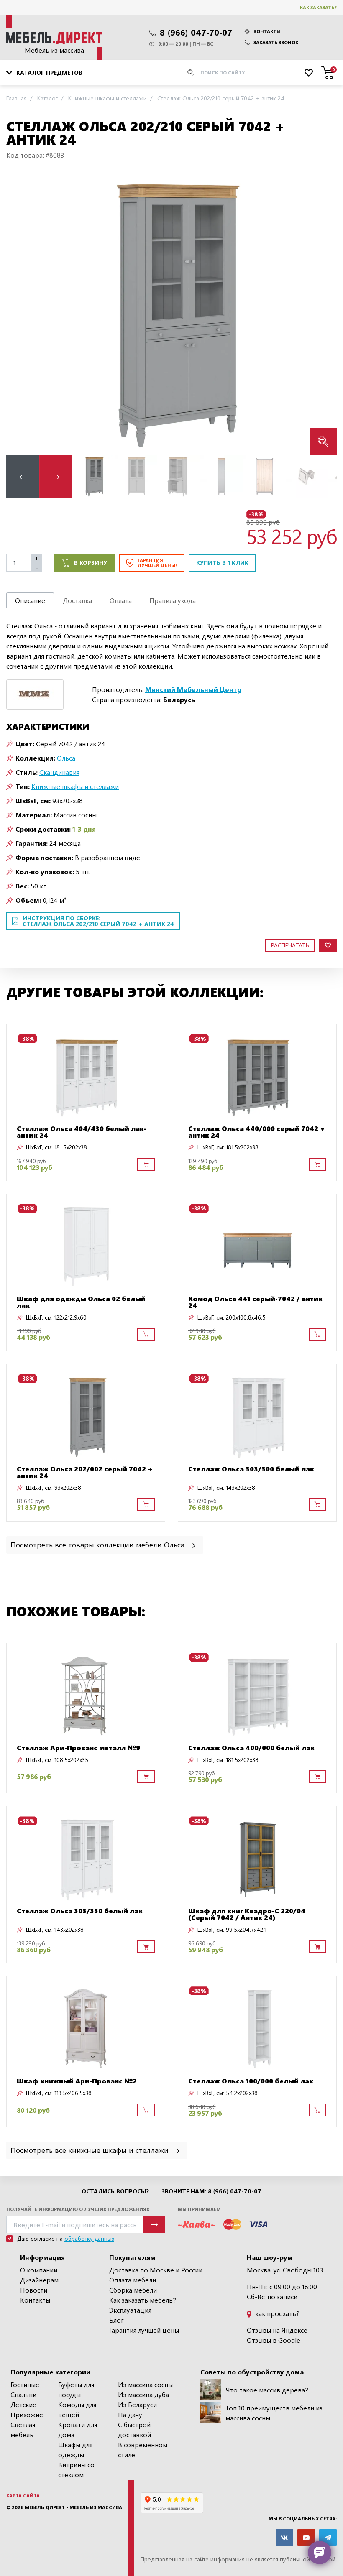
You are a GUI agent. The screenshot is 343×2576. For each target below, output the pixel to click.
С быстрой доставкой (134, 2429)
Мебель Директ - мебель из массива (73, 2507)
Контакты (267, 31)
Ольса (66, 758)
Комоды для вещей (77, 2409)
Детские (23, 2404)
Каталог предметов (49, 73)
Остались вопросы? (115, 2191)
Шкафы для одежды (75, 2450)
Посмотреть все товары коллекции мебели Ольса (99, 1544)
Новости (34, 2290)
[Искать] (191, 73)
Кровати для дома (78, 2429)
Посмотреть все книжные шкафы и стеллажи (91, 2150)
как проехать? (276, 2313)
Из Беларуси (137, 2404)
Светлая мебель (23, 2429)
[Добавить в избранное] (328, 945)
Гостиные (25, 2384)
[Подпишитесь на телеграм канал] (328, 2538)
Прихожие (27, 2414)
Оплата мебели (133, 2280)
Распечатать (290, 945)
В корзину (91, 563)
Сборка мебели (133, 2290)
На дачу (130, 2414)
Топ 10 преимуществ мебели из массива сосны (274, 2413)
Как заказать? (318, 7)
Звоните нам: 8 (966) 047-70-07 (211, 2191)
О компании (39, 2270)
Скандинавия (59, 772)
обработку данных (89, 2238)
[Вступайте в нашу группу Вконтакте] (284, 2538)
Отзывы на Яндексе (277, 2330)
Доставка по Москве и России (156, 2270)
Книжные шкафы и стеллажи (75, 786)
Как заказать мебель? (143, 2300)
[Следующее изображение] (324, 314)
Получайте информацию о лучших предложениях (78, 2209)
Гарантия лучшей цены (144, 2330)
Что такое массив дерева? (267, 2390)
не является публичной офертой (291, 2559)
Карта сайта (23, 2496)
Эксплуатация (130, 2310)
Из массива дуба (143, 2394)
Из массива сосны (145, 2384)
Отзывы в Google (274, 2340)
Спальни (23, 2394)
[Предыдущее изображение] (19, 314)
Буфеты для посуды (76, 2389)
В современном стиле (143, 2450)
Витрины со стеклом (76, 2470)
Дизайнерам (39, 2280)
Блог (116, 2320)
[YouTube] (306, 2538)
